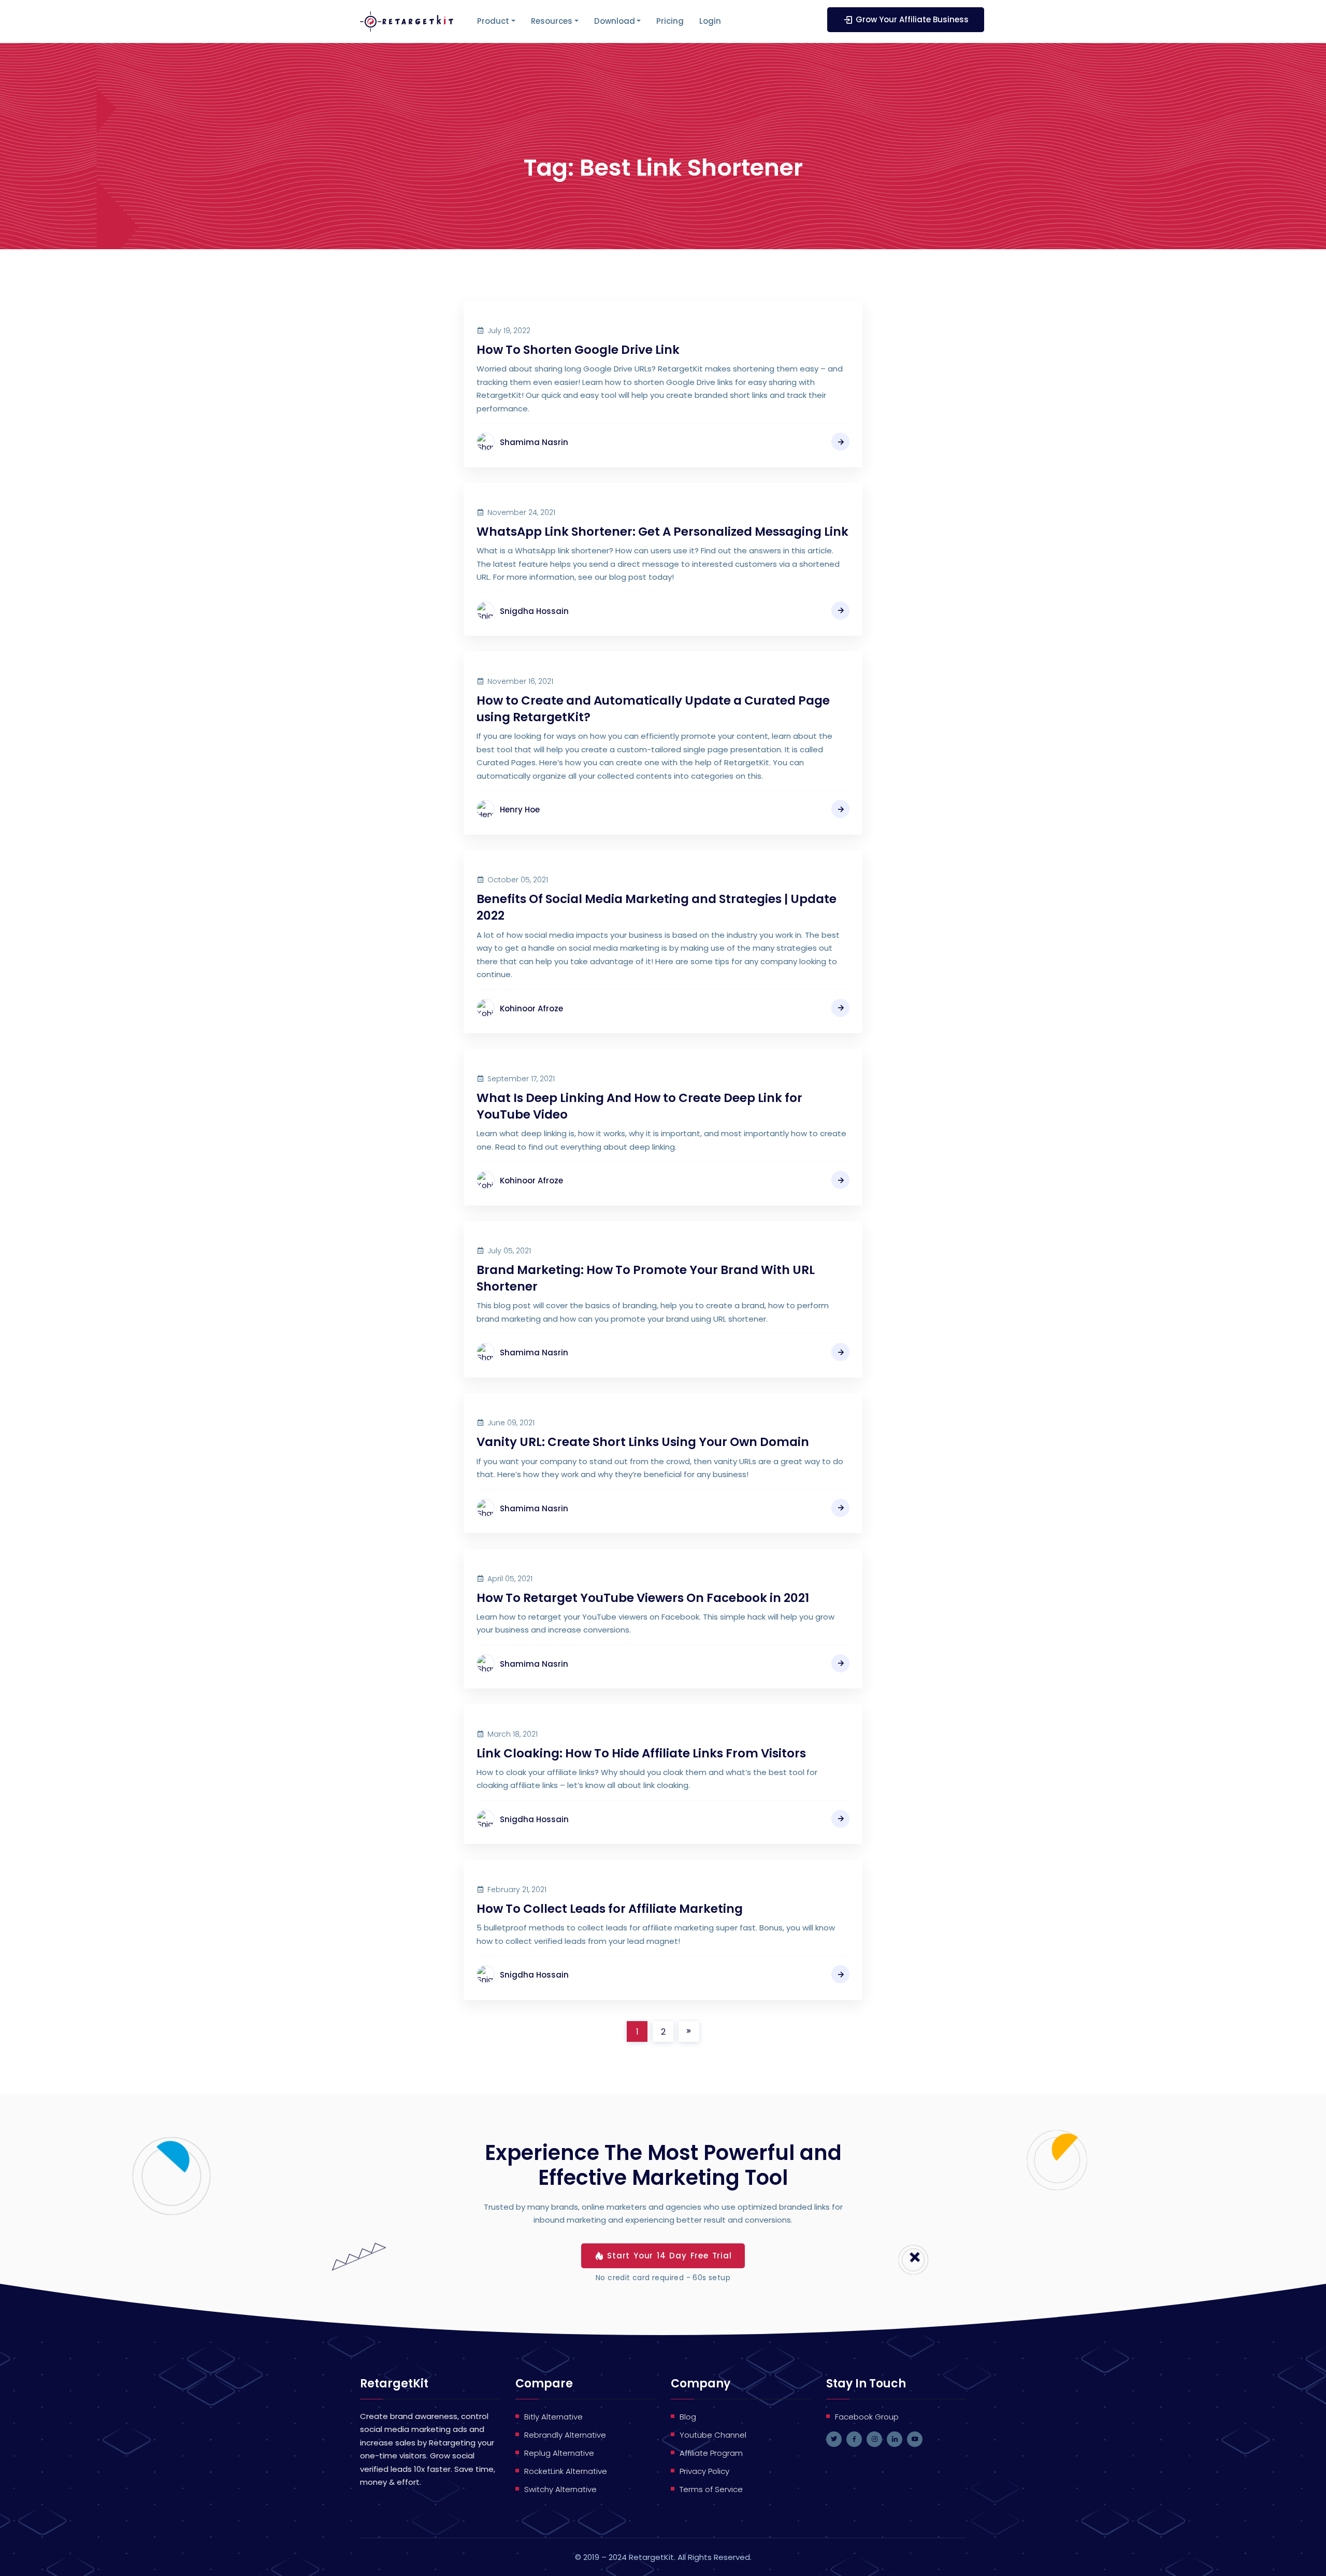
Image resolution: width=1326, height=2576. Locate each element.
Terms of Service (711, 2489)
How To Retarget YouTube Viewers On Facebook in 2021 (643, 1598)
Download (615, 21)
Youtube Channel (713, 2435)
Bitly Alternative (553, 2417)
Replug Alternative (559, 2453)
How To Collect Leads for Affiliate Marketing (610, 1909)
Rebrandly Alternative (565, 2435)
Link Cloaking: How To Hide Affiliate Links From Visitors (641, 1753)
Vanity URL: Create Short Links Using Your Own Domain (643, 1442)
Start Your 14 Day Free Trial (669, 2256)
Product (493, 21)
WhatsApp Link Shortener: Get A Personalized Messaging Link (662, 532)
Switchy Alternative (560, 2489)
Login (710, 21)
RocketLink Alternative (566, 2471)
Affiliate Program (711, 2453)
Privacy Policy (704, 2471)
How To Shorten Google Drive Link (578, 350)
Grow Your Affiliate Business (912, 19)
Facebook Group (867, 2417)
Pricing (670, 21)
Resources (552, 21)
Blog (688, 2417)
